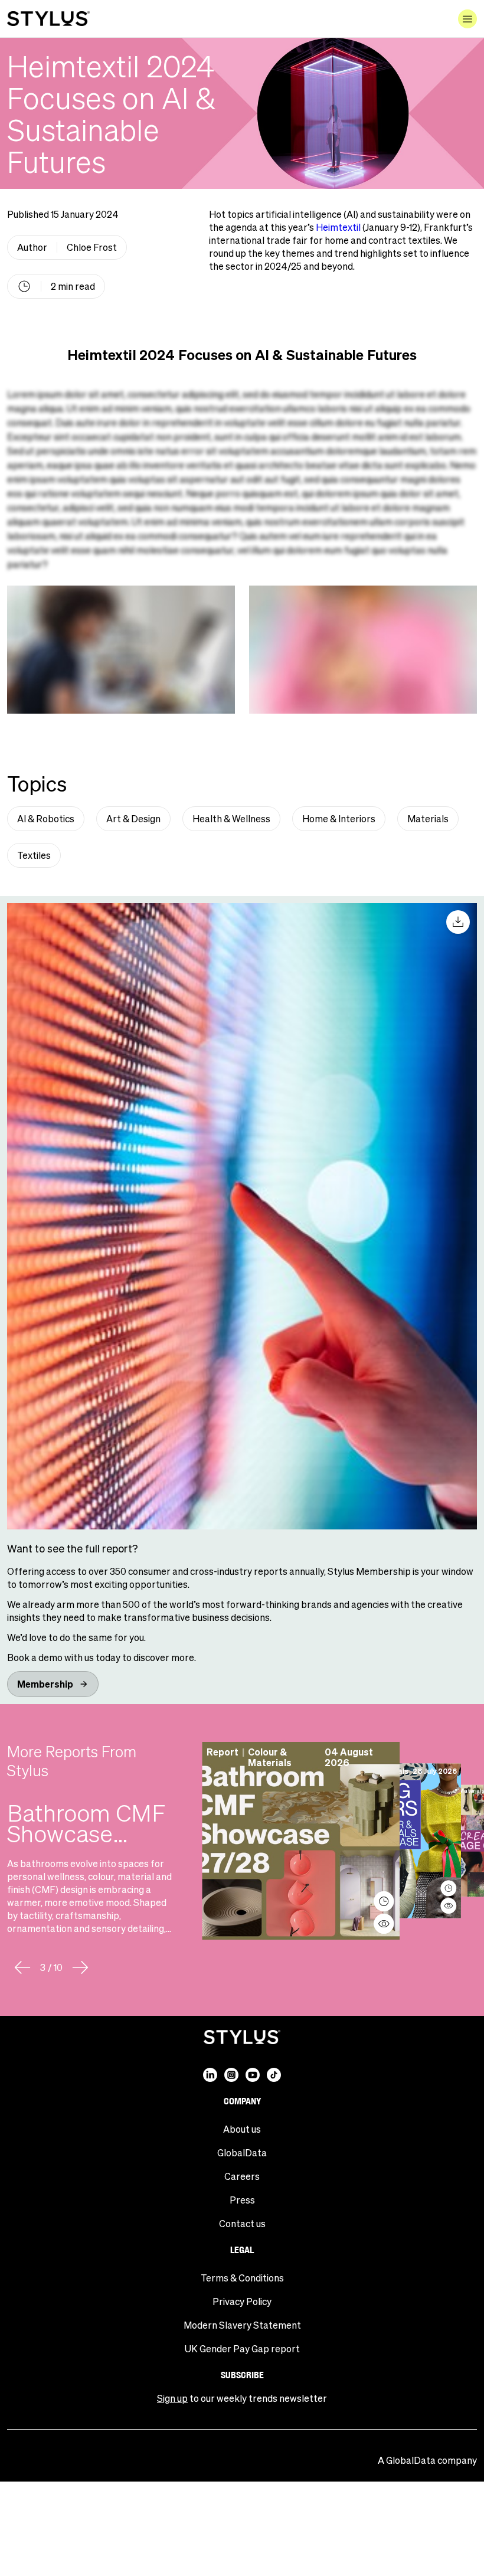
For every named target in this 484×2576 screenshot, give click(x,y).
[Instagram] (231, 2075)
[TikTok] (274, 2075)
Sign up (172, 2398)
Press (242, 2200)
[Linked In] (210, 2075)
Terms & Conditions (242, 2278)
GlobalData (242, 2152)
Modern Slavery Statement (242, 2325)
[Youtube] (253, 2075)
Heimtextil (338, 227)
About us (242, 2129)
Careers (242, 2176)
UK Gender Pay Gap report (242, 2348)
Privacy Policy (242, 2301)
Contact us (242, 2223)
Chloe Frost (92, 247)
